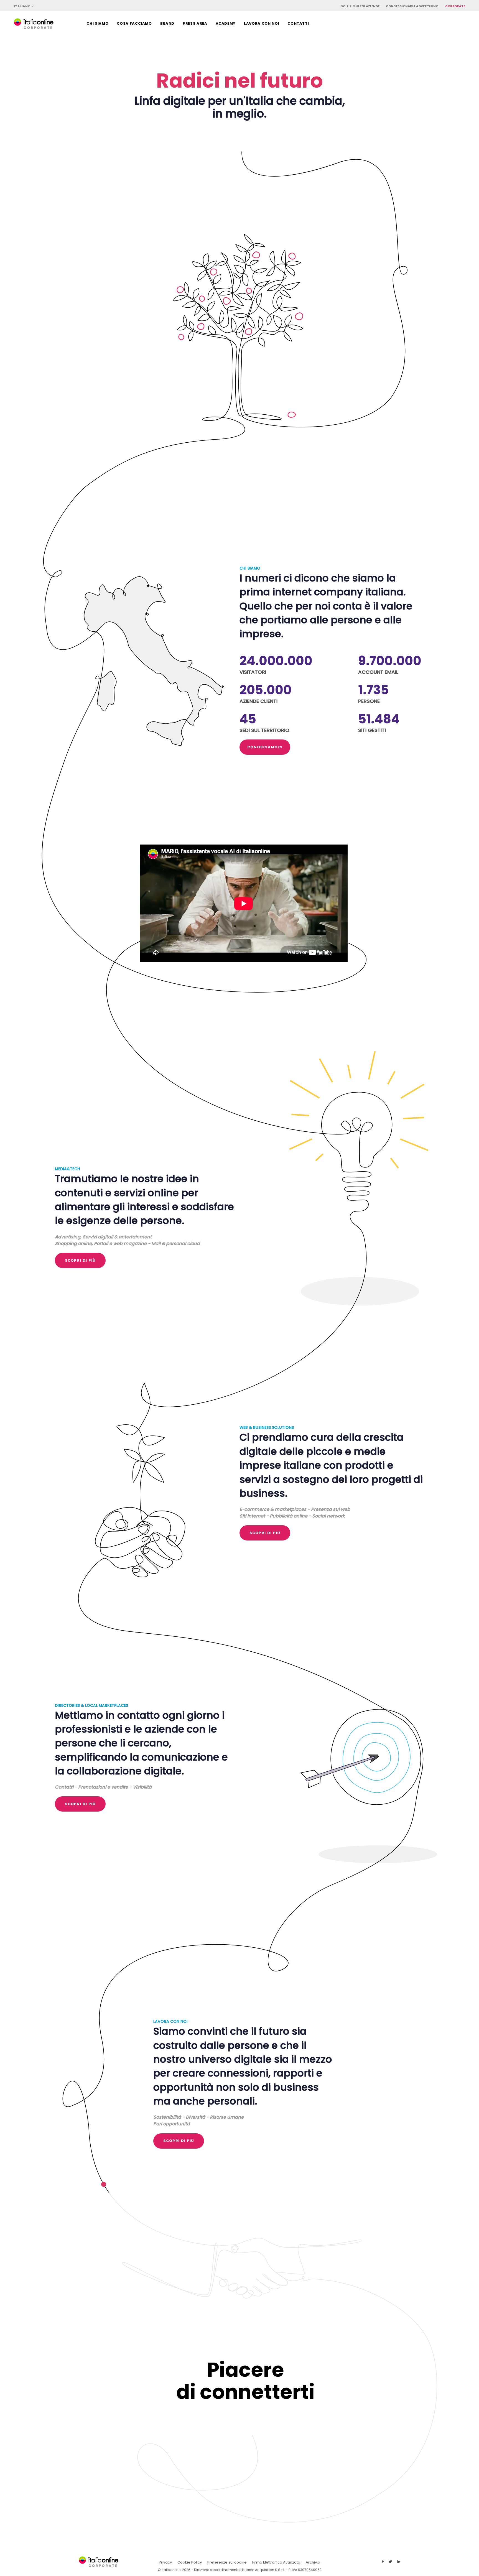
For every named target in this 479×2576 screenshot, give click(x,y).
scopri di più (80, 1260)
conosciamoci (265, 747)
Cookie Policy (190, 2562)
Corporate (455, 6)
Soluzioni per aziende (360, 6)
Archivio (313, 2562)
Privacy (165, 2562)
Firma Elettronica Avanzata (276, 2562)
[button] (24, 6)
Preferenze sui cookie (227, 2562)
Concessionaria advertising (412, 6)
